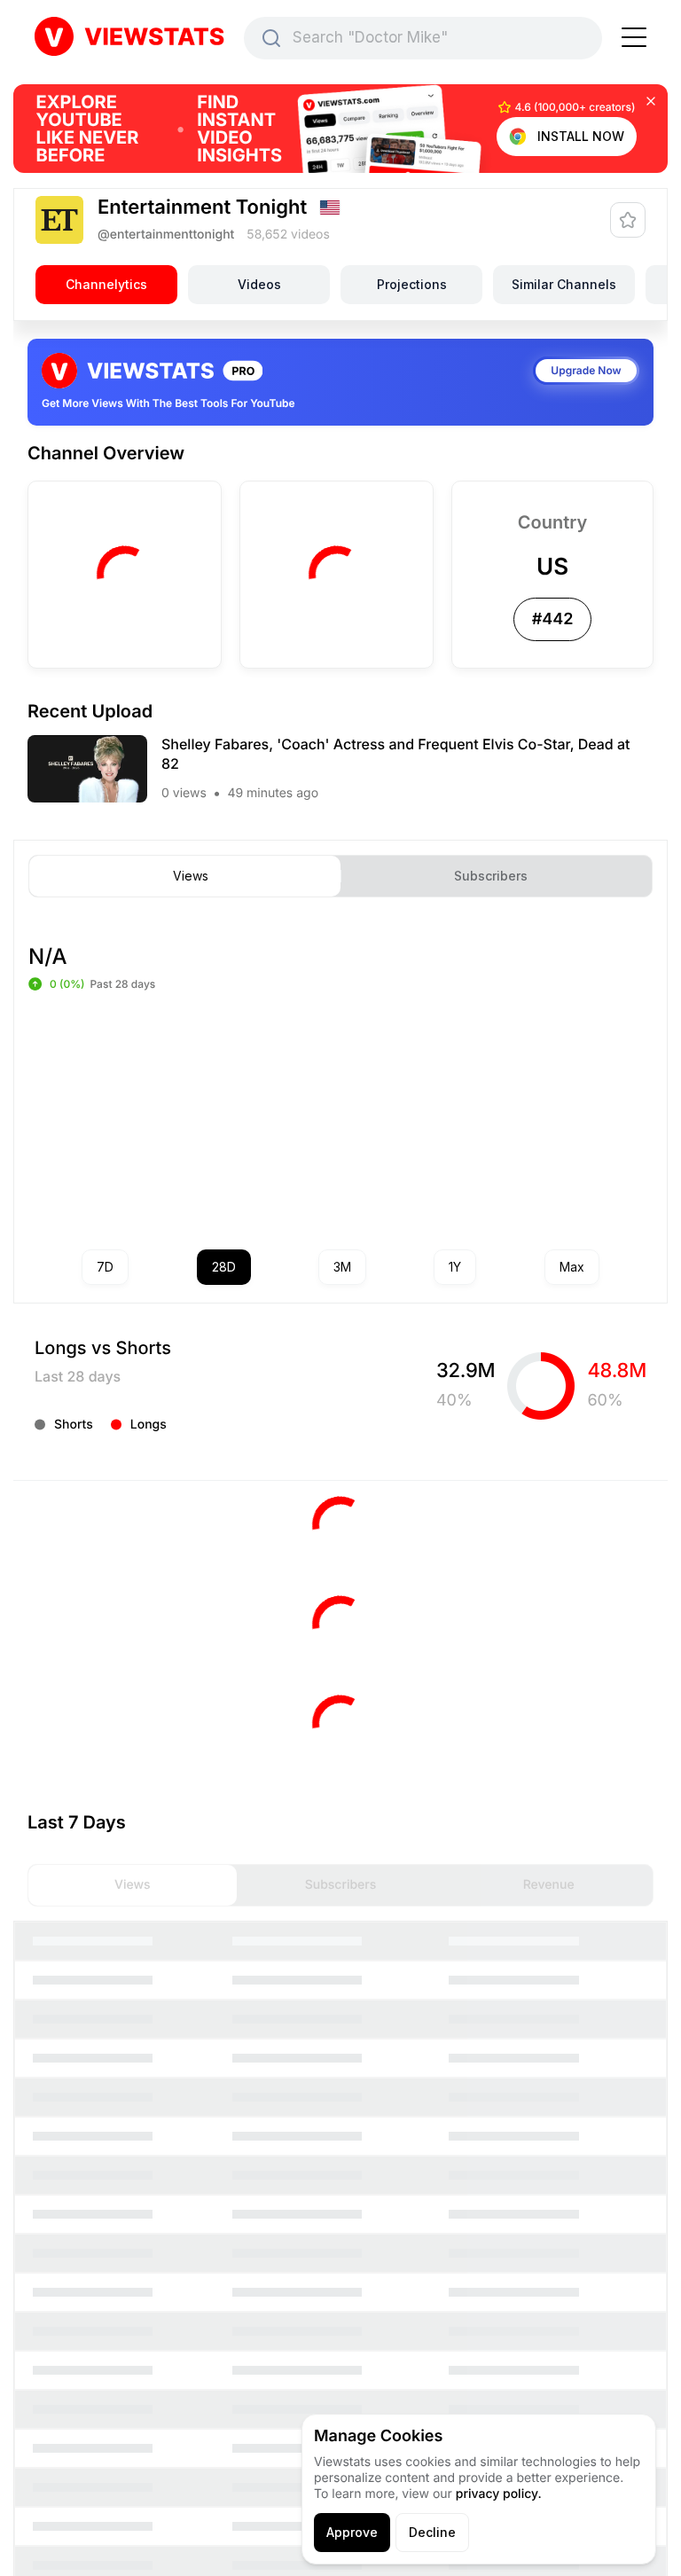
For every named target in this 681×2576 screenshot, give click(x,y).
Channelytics (106, 284)
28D (224, 1267)
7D (105, 1267)
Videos (259, 284)
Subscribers (491, 876)
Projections (412, 284)
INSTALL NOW (581, 136)
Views (191, 876)
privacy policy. (499, 2494)
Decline (432, 2532)
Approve (352, 2532)
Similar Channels (564, 284)
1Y (455, 1267)
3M (342, 1267)
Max (572, 1267)
